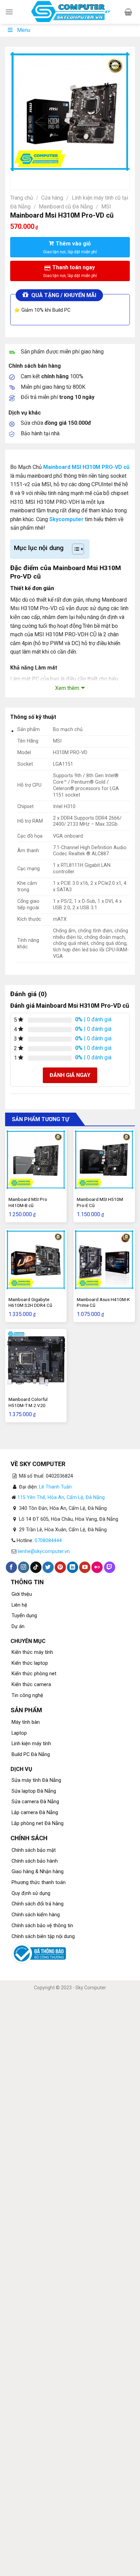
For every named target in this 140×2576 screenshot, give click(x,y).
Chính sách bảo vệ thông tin (42, 1926)
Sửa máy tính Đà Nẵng (36, 1780)
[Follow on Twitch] (110, 1567)
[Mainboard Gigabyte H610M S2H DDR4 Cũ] (36, 1259)
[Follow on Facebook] (11, 1567)
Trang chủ (22, 198)
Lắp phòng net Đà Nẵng (38, 1823)
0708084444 (48, 1541)
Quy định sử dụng (31, 1893)
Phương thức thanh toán (39, 1883)
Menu (24, 30)
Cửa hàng (52, 198)
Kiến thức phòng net (34, 1674)
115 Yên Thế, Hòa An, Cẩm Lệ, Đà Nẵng (61, 1497)
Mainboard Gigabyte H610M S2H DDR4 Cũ (30, 1302)
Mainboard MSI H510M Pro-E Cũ (100, 1202)
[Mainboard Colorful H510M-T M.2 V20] (36, 1360)
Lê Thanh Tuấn (55, 1487)
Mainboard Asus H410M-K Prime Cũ (103, 1302)
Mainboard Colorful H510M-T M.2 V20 (28, 1402)
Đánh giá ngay (70, 1075)
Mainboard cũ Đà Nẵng (66, 207)
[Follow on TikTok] (36, 1567)
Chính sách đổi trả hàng (38, 1904)
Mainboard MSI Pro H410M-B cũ (28, 1202)
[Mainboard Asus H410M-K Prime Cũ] (104, 1259)
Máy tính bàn (26, 1722)
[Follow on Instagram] (24, 1567)
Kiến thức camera (31, 1685)
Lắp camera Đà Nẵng (35, 1813)
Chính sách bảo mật (34, 1850)
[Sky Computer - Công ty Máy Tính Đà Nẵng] (70, 12)
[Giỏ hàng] (128, 12)
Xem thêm (67, 688)
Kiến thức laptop (30, 1663)
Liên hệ (19, 1605)
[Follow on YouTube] (85, 1567)
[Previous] (17, 178)
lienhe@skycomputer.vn (44, 1551)
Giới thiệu (22, 1594)
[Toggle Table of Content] (75, 549)
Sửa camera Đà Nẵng (35, 1802)
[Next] (36, 178)
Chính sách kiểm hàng (36, 1915)
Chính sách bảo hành (35, 1861)
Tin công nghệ (27, 1695)
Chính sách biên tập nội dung (43, 1936)
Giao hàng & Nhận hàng (38, 1872)
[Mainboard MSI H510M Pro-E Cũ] (104, 1160)
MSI (106, 207)
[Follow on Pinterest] (60, 1567)
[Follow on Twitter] (48, 1567)
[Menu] (9, 12)
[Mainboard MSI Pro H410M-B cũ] (36, 1160)
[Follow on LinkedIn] (73, 1567)
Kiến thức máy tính (32, 1652)
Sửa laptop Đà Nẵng (34, 1791)
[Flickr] (97, 1567)
